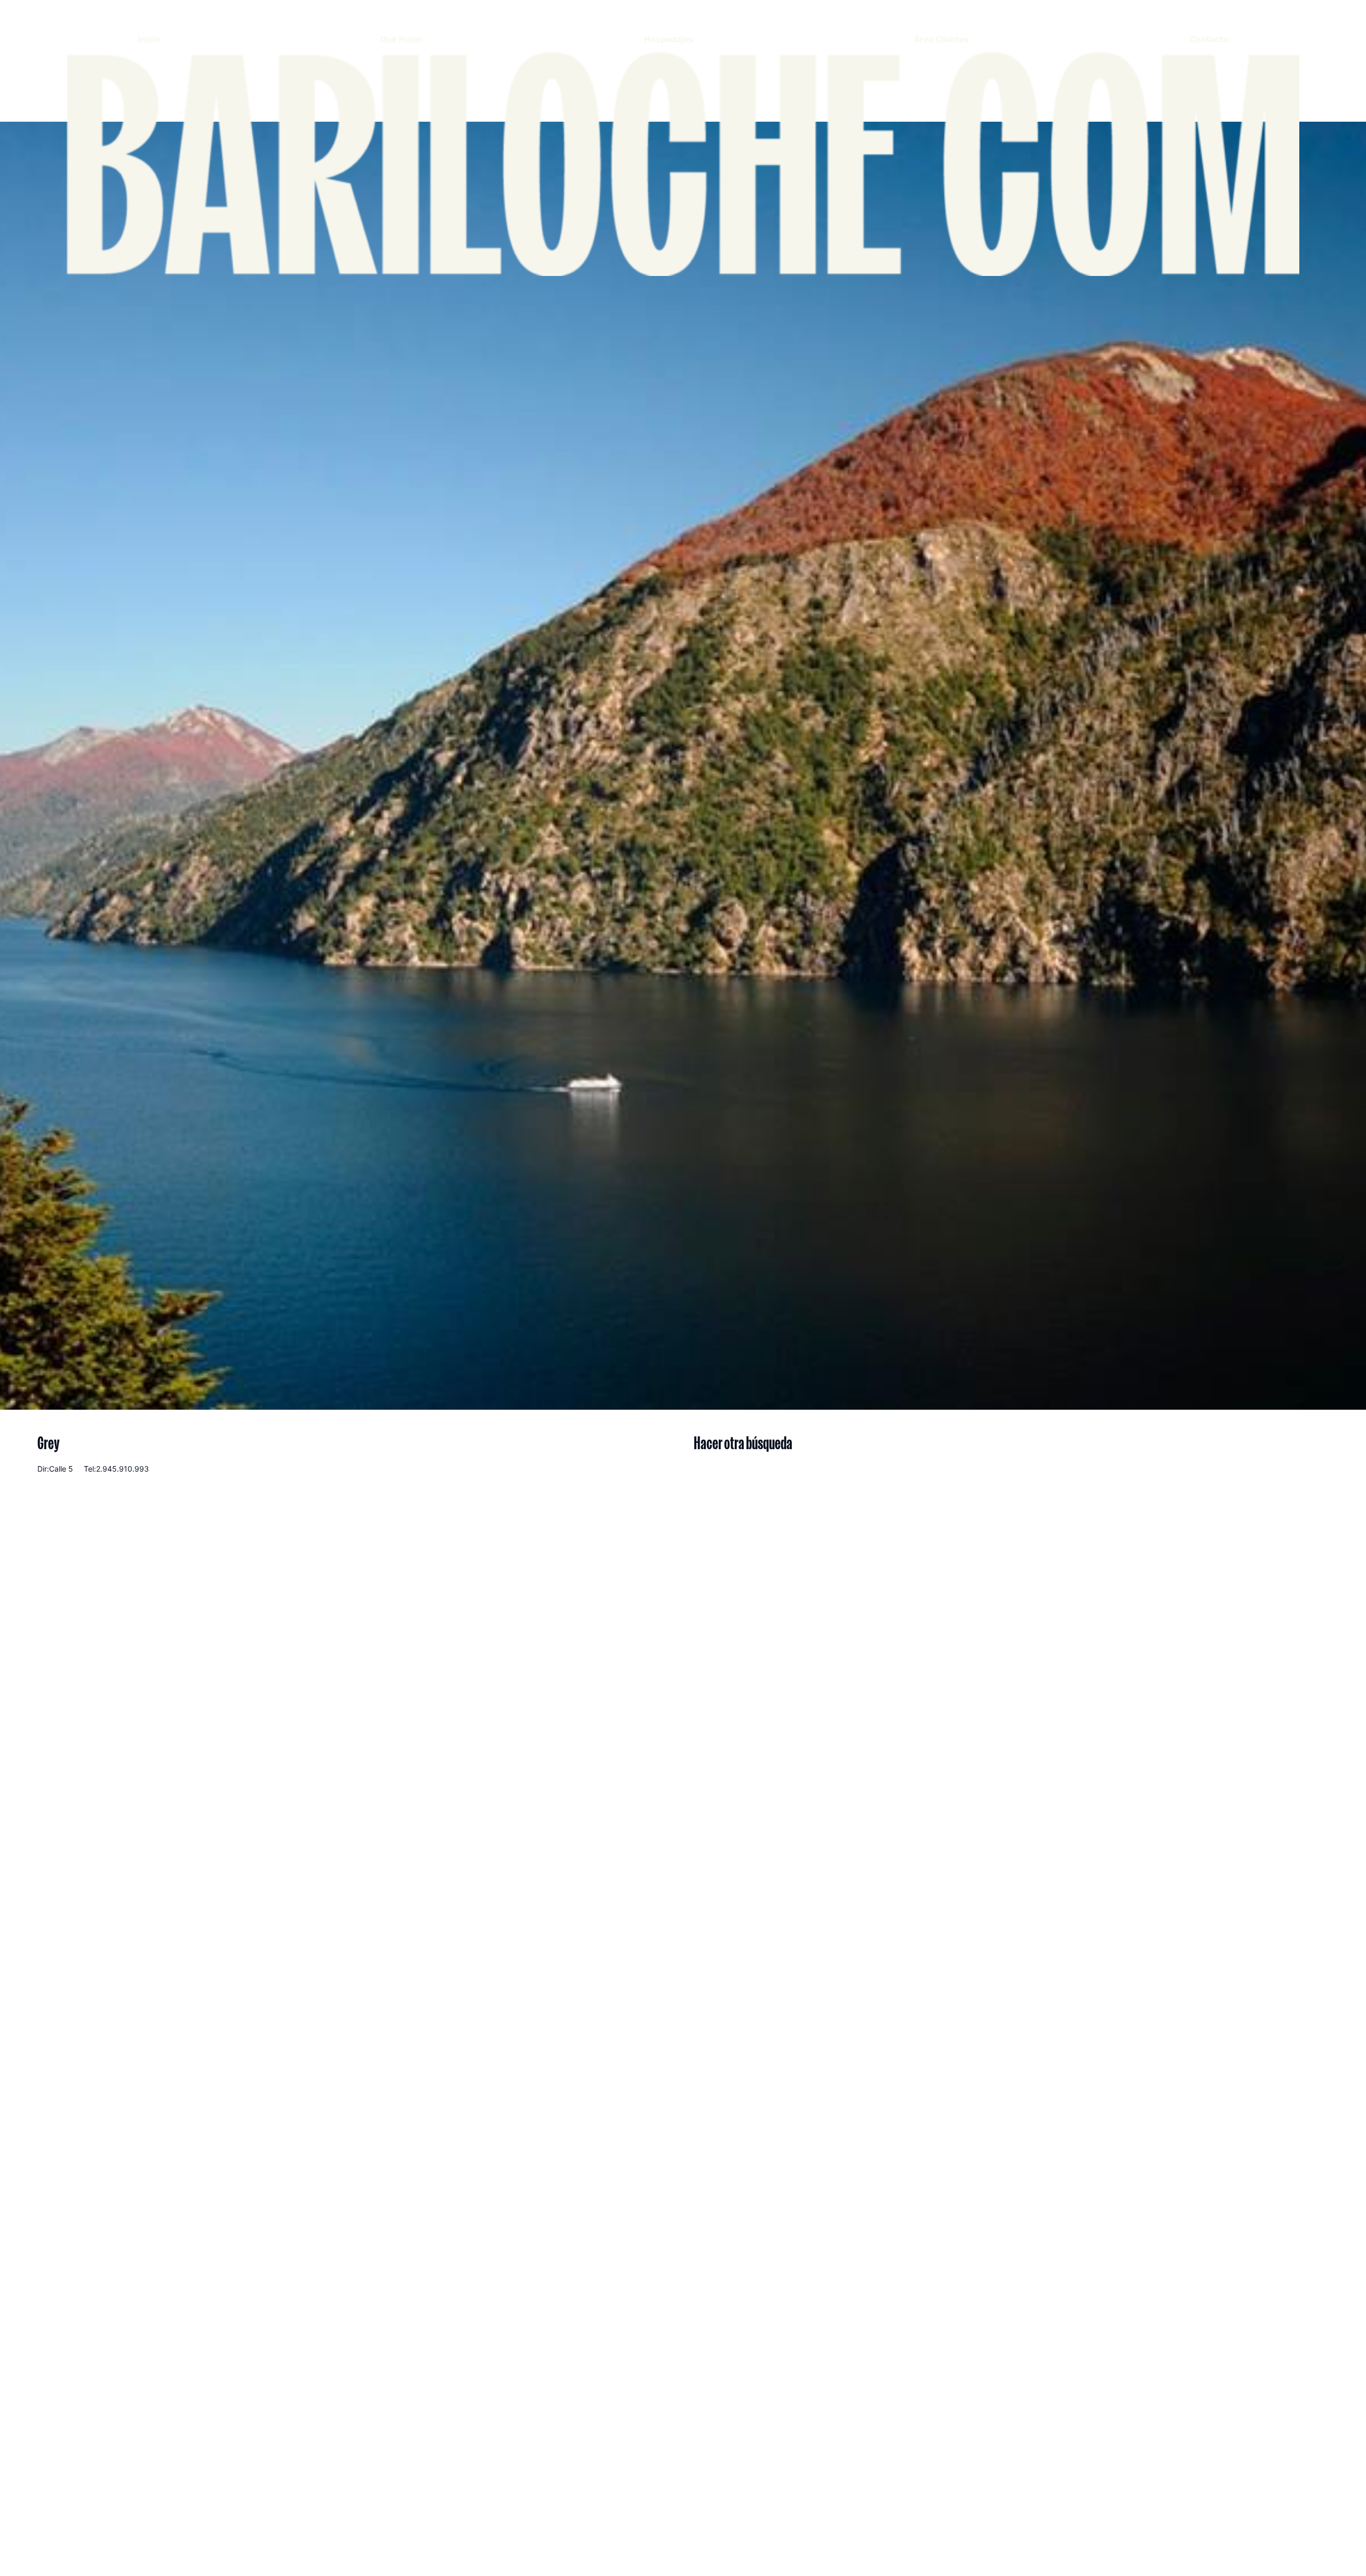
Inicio (149, 39)
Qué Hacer (402, 39)
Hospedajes (669, 39)
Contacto (1209, 39)
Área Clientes (942, 39)
